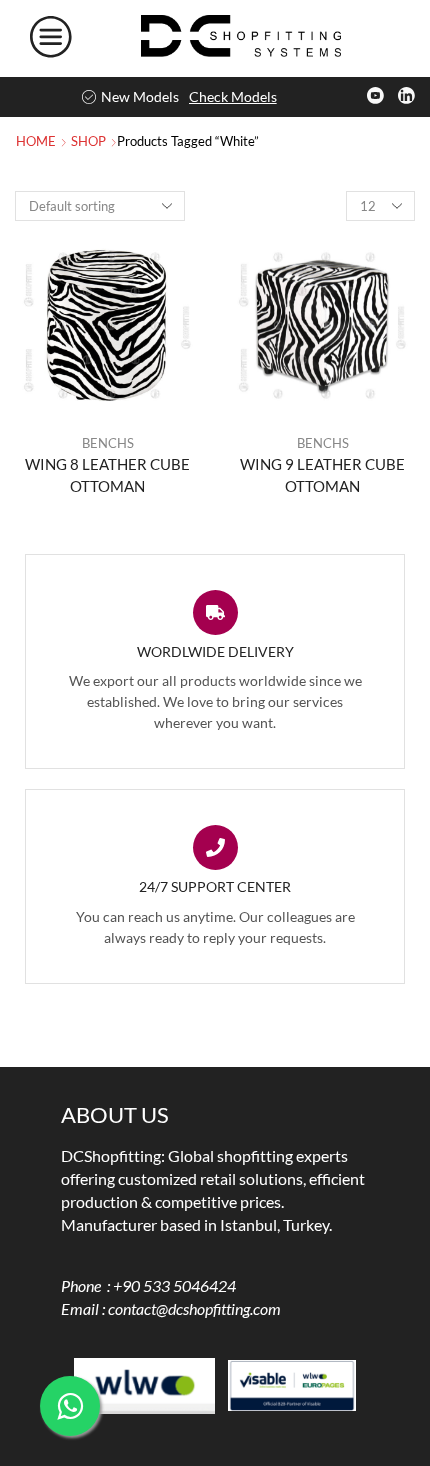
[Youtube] (375, 97)
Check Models (233, 96)
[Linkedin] (406, 97)
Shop (88, 141)
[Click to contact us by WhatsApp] (70, 1406)
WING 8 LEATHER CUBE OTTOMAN (107, 475)
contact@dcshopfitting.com (194, 1308)
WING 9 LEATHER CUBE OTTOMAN (322, 475)
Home (36, 141)
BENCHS (108, 443)
